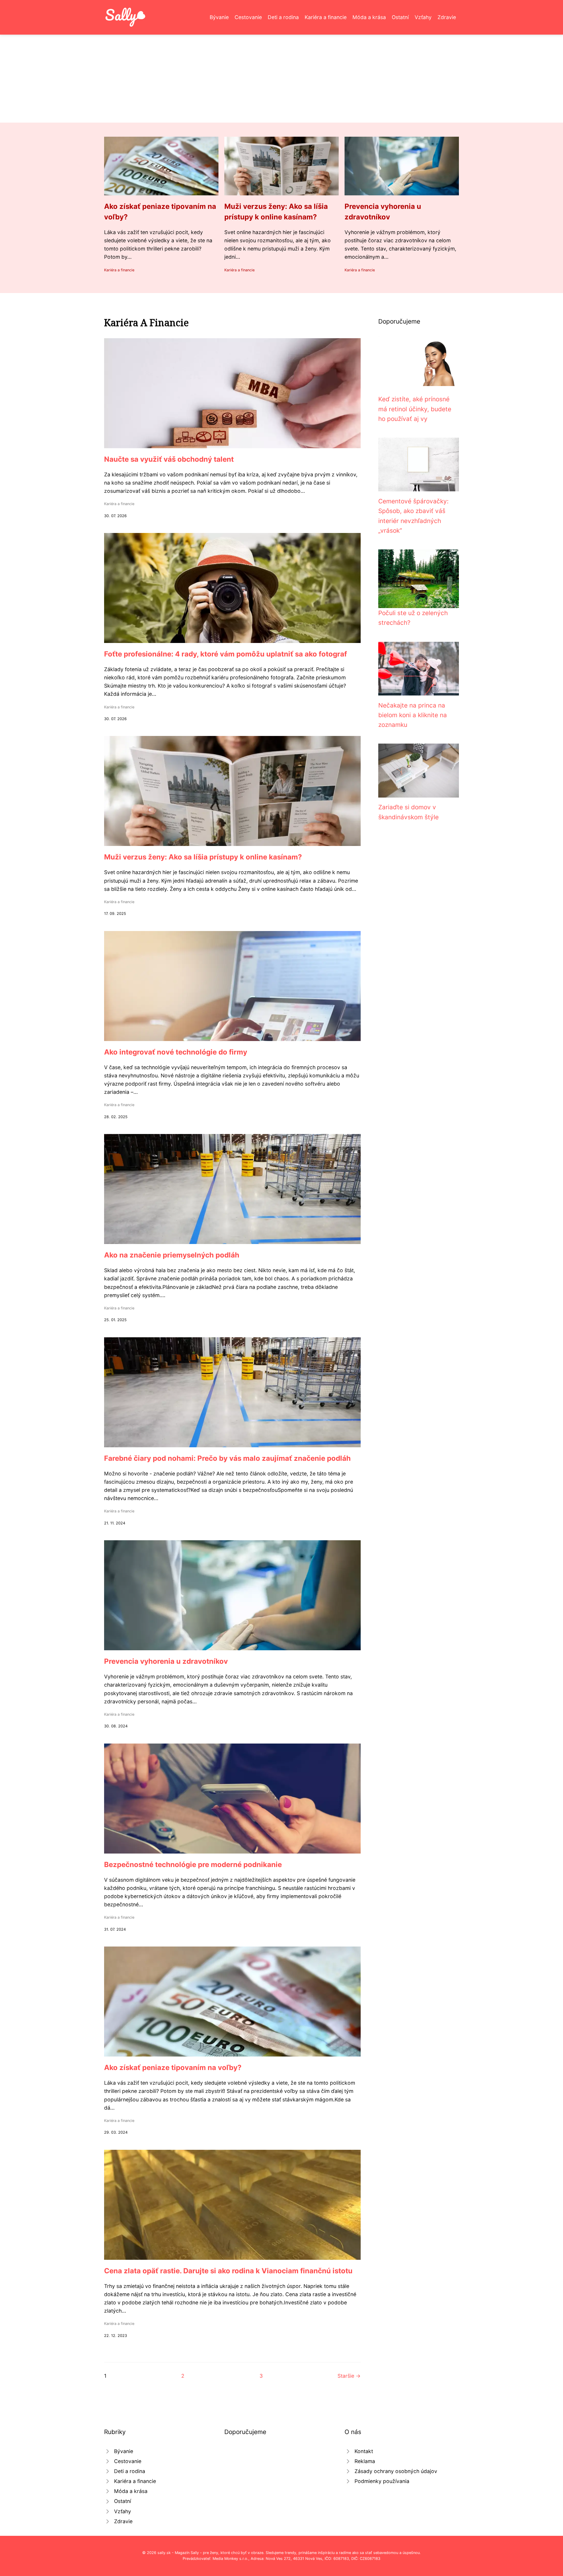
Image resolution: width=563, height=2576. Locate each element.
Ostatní (400, 17)
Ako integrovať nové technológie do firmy (176, 1052)
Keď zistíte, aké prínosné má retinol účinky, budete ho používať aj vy (415, 409)
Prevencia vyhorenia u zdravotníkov (166, 1661)
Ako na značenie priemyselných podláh (172, 1255)
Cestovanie (248, 17)
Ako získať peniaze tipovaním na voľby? (173, 2068)
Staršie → (349, 2376)
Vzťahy (423, 17)
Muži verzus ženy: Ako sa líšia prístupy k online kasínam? (203, 857)
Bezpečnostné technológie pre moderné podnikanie (193, 1865)
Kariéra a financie (326, 17)
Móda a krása (369, 17)
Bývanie (219, 17)
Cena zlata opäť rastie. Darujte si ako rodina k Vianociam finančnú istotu (228, 2271)
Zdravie (447, 17)
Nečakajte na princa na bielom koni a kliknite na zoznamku (413, 715)
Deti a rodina (283, 17)
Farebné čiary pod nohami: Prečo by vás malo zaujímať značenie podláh (227, 1458)
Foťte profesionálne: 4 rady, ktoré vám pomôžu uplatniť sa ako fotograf (225, 654)
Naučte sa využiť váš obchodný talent (169, 459)
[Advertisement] (281, 79)
